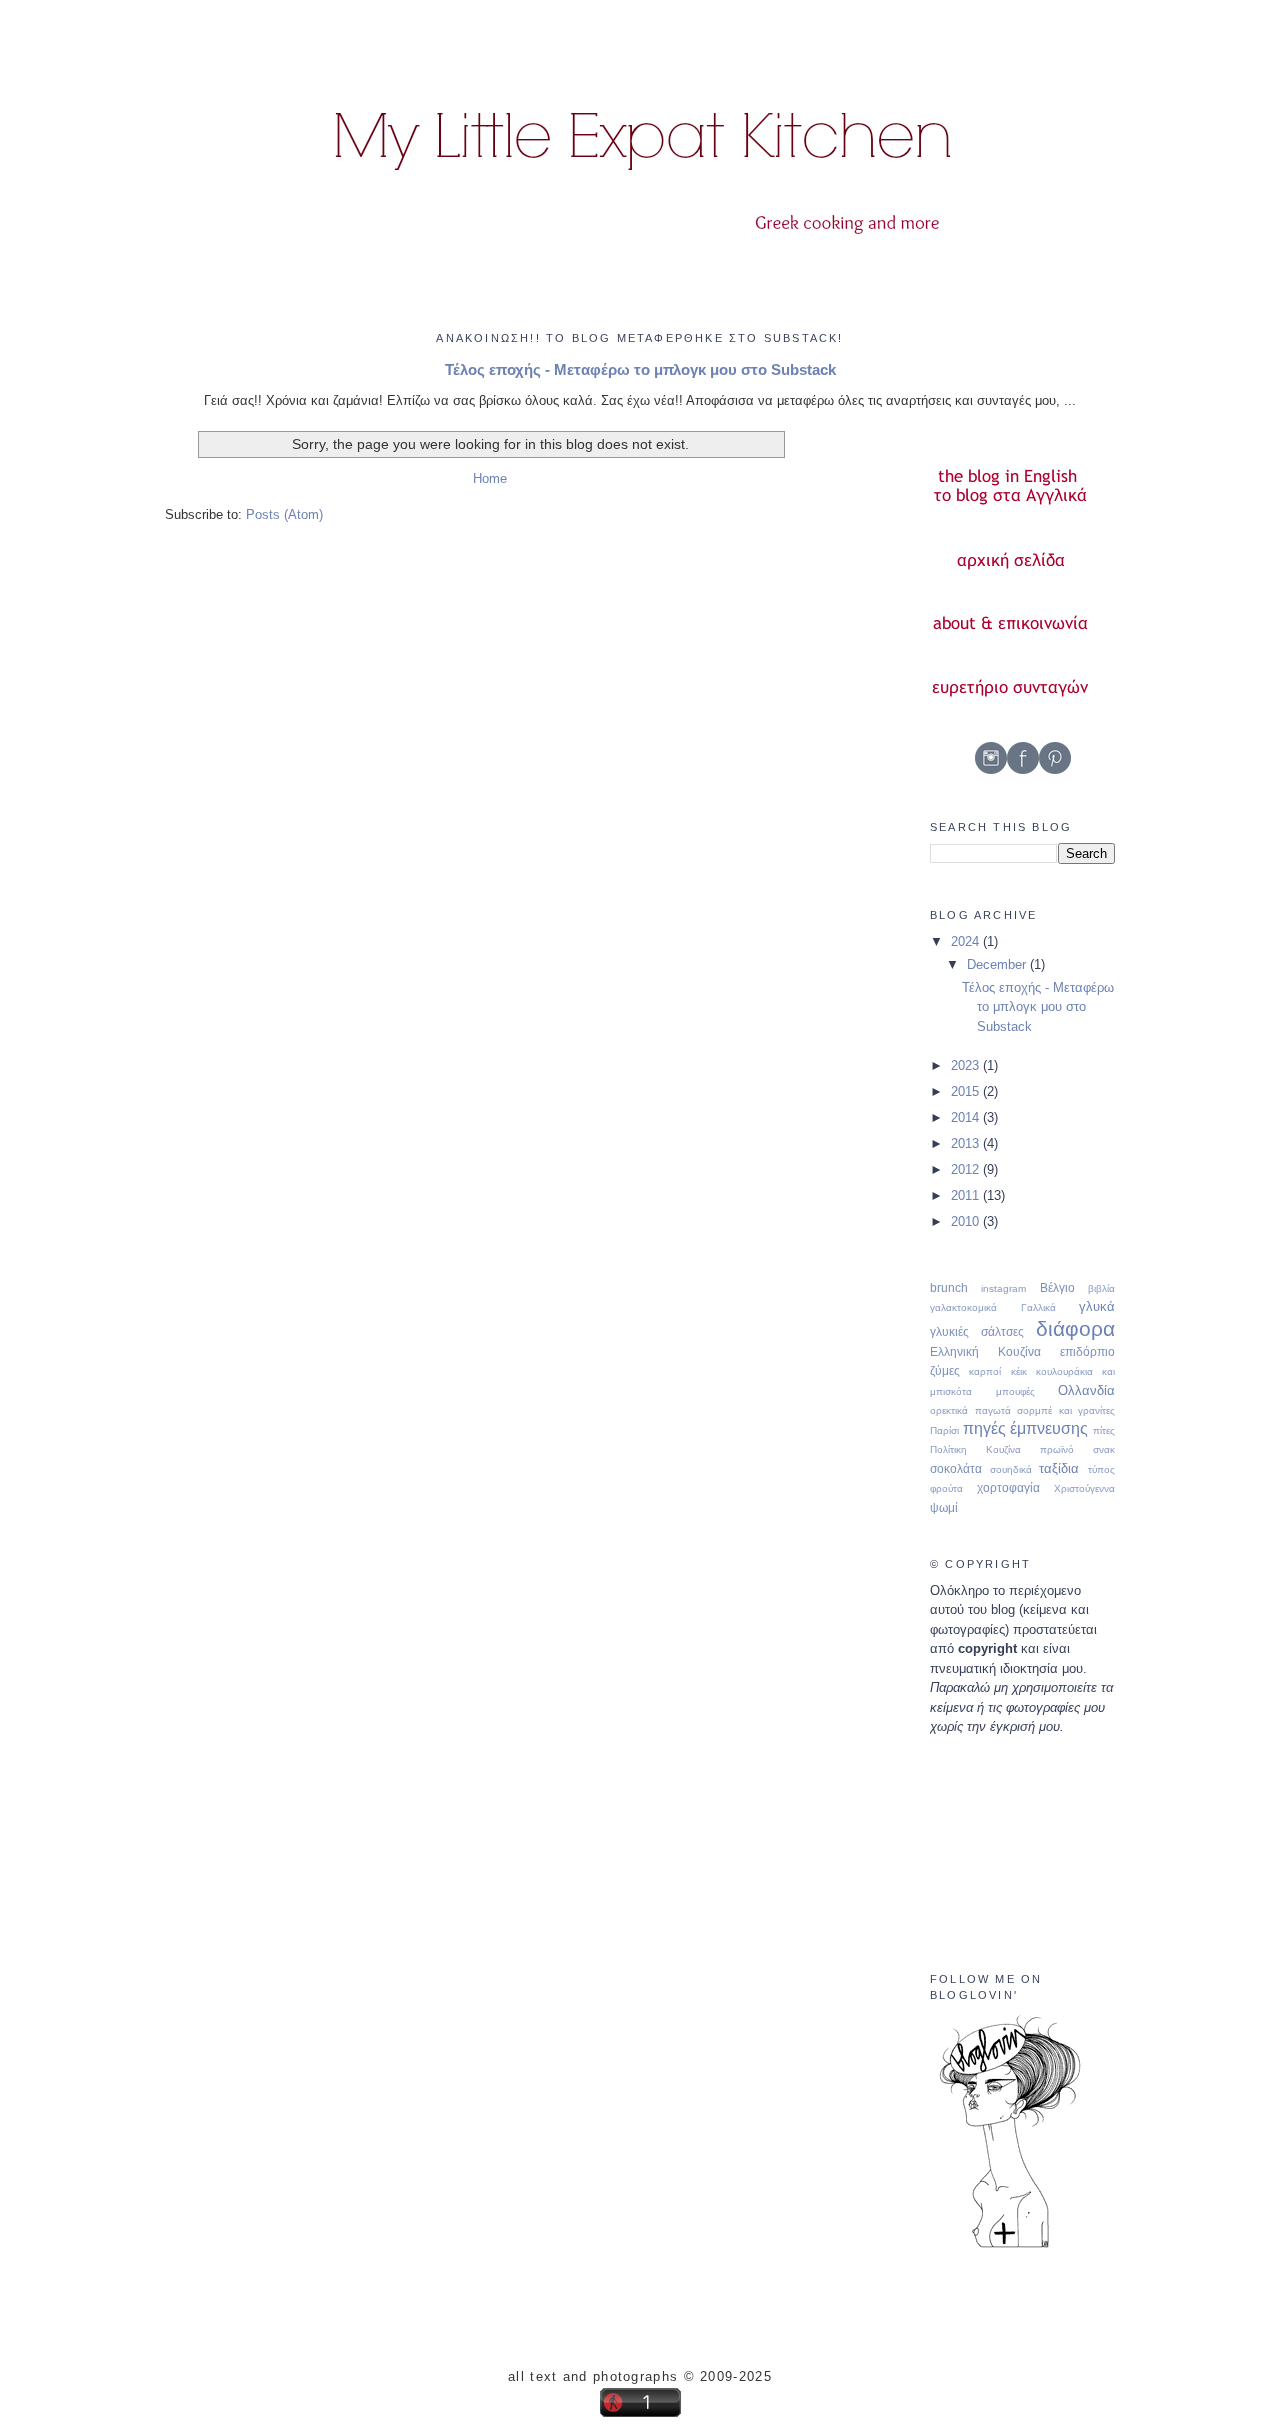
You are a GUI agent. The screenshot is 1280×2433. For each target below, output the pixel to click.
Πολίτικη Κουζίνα (975, 1449)
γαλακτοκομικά (963, 1307)
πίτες (1104, 1430)
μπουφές (1015, 1391)
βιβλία (1101, 1288)
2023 (967, 1065)
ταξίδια (1059, 1468)
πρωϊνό (1057, 1449)
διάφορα (1075, 1328)
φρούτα (946, 1488)
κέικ (1019, 1371)
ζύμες (945, 1370)
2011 (967, 1195)
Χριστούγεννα (1084, 1488)
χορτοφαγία (1008, 1487)
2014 (967, 1117)
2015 (967, 1091)
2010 (967, 1221)
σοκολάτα (956, 1468)
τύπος (1101, 1469)
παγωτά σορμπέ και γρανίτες (1045, 1410)
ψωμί (944, 1507)
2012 (967, 1169)
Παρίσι (944, 1430)
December (998, 964)
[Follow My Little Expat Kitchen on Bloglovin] (1010, 2246)
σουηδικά (1011, 1469)
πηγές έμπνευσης (1026, 1428)
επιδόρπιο (1087, 1351)
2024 (967, 941)
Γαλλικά (1038, 1307)
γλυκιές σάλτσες (977, 1331)
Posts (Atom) (284, 514)
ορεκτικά (949, 1410)
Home (490, 478)
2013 (967, 1143)
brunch (949, 1287)
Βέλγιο (1057, 1287)
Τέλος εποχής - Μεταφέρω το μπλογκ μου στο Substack (640, 369)
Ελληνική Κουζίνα (985, 1351)
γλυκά (1097, 1306)
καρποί (985, 1371)
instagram (1003, 1288)
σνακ (1104, 1449)
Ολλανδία (1086, 1390)
